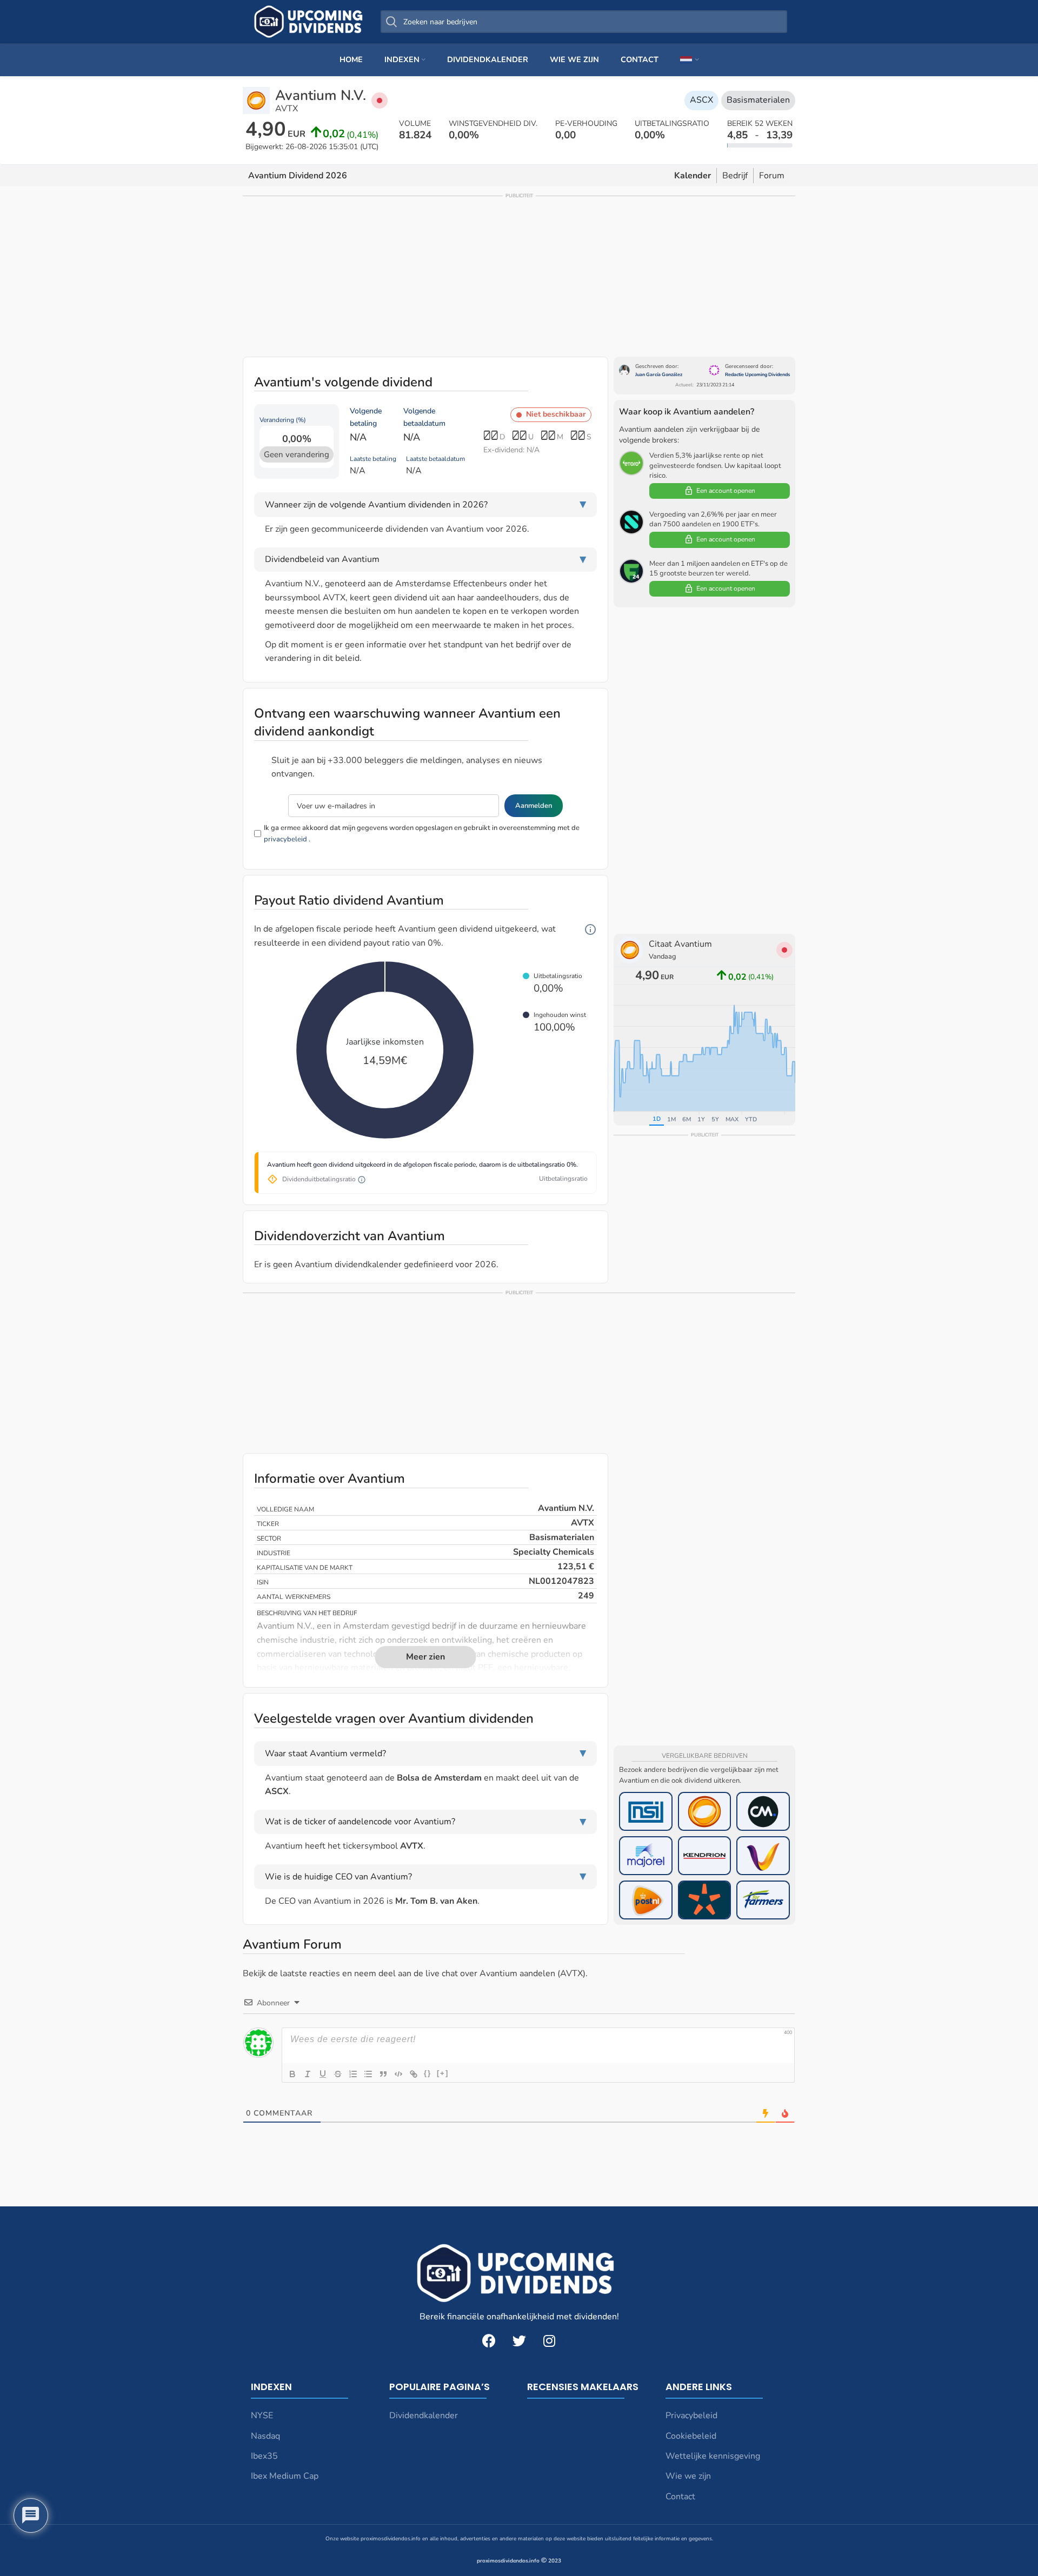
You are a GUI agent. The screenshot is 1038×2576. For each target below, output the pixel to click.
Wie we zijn (688, 2476)
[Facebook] (489, 2340)
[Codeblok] (398, 2074)
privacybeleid (285, 839)
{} (428, 2073)
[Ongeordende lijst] (368, 2074)
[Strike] (338, 2074)
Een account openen (726, 491)
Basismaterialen (758, 100)
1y (701, 1119)
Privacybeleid (691, 2416)
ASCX (701, 100)
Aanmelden (534, 806)
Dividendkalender (424, 2416)
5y (715, 1119)
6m (687, 1119)
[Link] (414, 2074)
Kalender (693, 176)
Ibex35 (264, 2456)
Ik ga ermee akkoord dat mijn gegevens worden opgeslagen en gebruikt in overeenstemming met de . (422, 834)
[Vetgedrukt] (292, 2074)
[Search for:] (584, 22)
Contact (680, 2497)
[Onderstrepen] (323, 2074)
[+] (443, 2073)
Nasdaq (265, 2436)
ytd (751, 1119)
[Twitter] (519, 2340)
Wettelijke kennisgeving (713, 2456)
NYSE (262, 2416)
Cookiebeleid (691, 2436)
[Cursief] (308, 2074)
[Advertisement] (519, 276)
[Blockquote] (383, 2074)
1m (671, 1119)
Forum (772, 176)
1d (657, 1119)
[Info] (590, 930)
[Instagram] (549, 2340)
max (732, 1119)
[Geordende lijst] (353, 2074)
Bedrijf (735, 176)
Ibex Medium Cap (285, 2476)
